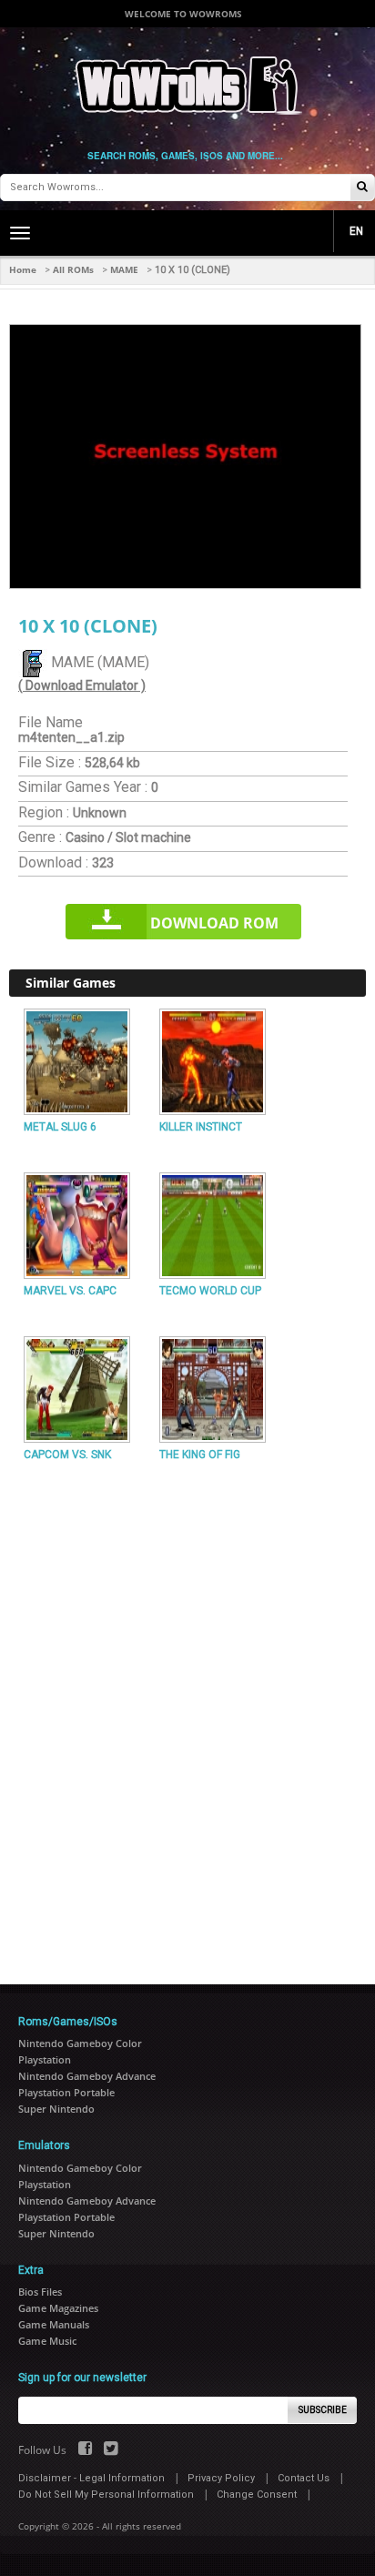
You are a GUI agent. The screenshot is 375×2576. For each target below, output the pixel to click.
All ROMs (73, 269)
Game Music (47, 2341)
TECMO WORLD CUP (210, 1291)
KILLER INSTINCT (201, 1127)
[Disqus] (187, 1716)
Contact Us (304, 2478)
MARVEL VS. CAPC (70, 1291)
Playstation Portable (66, 2092)
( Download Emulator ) (82, 685)
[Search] (362, 188)
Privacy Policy (221, 2478)
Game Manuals (54, 2324)
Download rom (214, 923)
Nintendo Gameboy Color (80, 2043)
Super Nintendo (56, 2109)
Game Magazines (58, 2308)
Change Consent (257, 2495)
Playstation (45, 2059)
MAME (124, 269)
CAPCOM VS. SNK (67, 1455)
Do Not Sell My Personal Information (106, 2495)
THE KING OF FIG (200, 1455)
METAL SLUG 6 (60, 1127)
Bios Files (40, 2292)
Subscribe (323, 2410)
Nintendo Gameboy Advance (87, 2076)
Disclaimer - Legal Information (91, 2478)
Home (23, 269)
